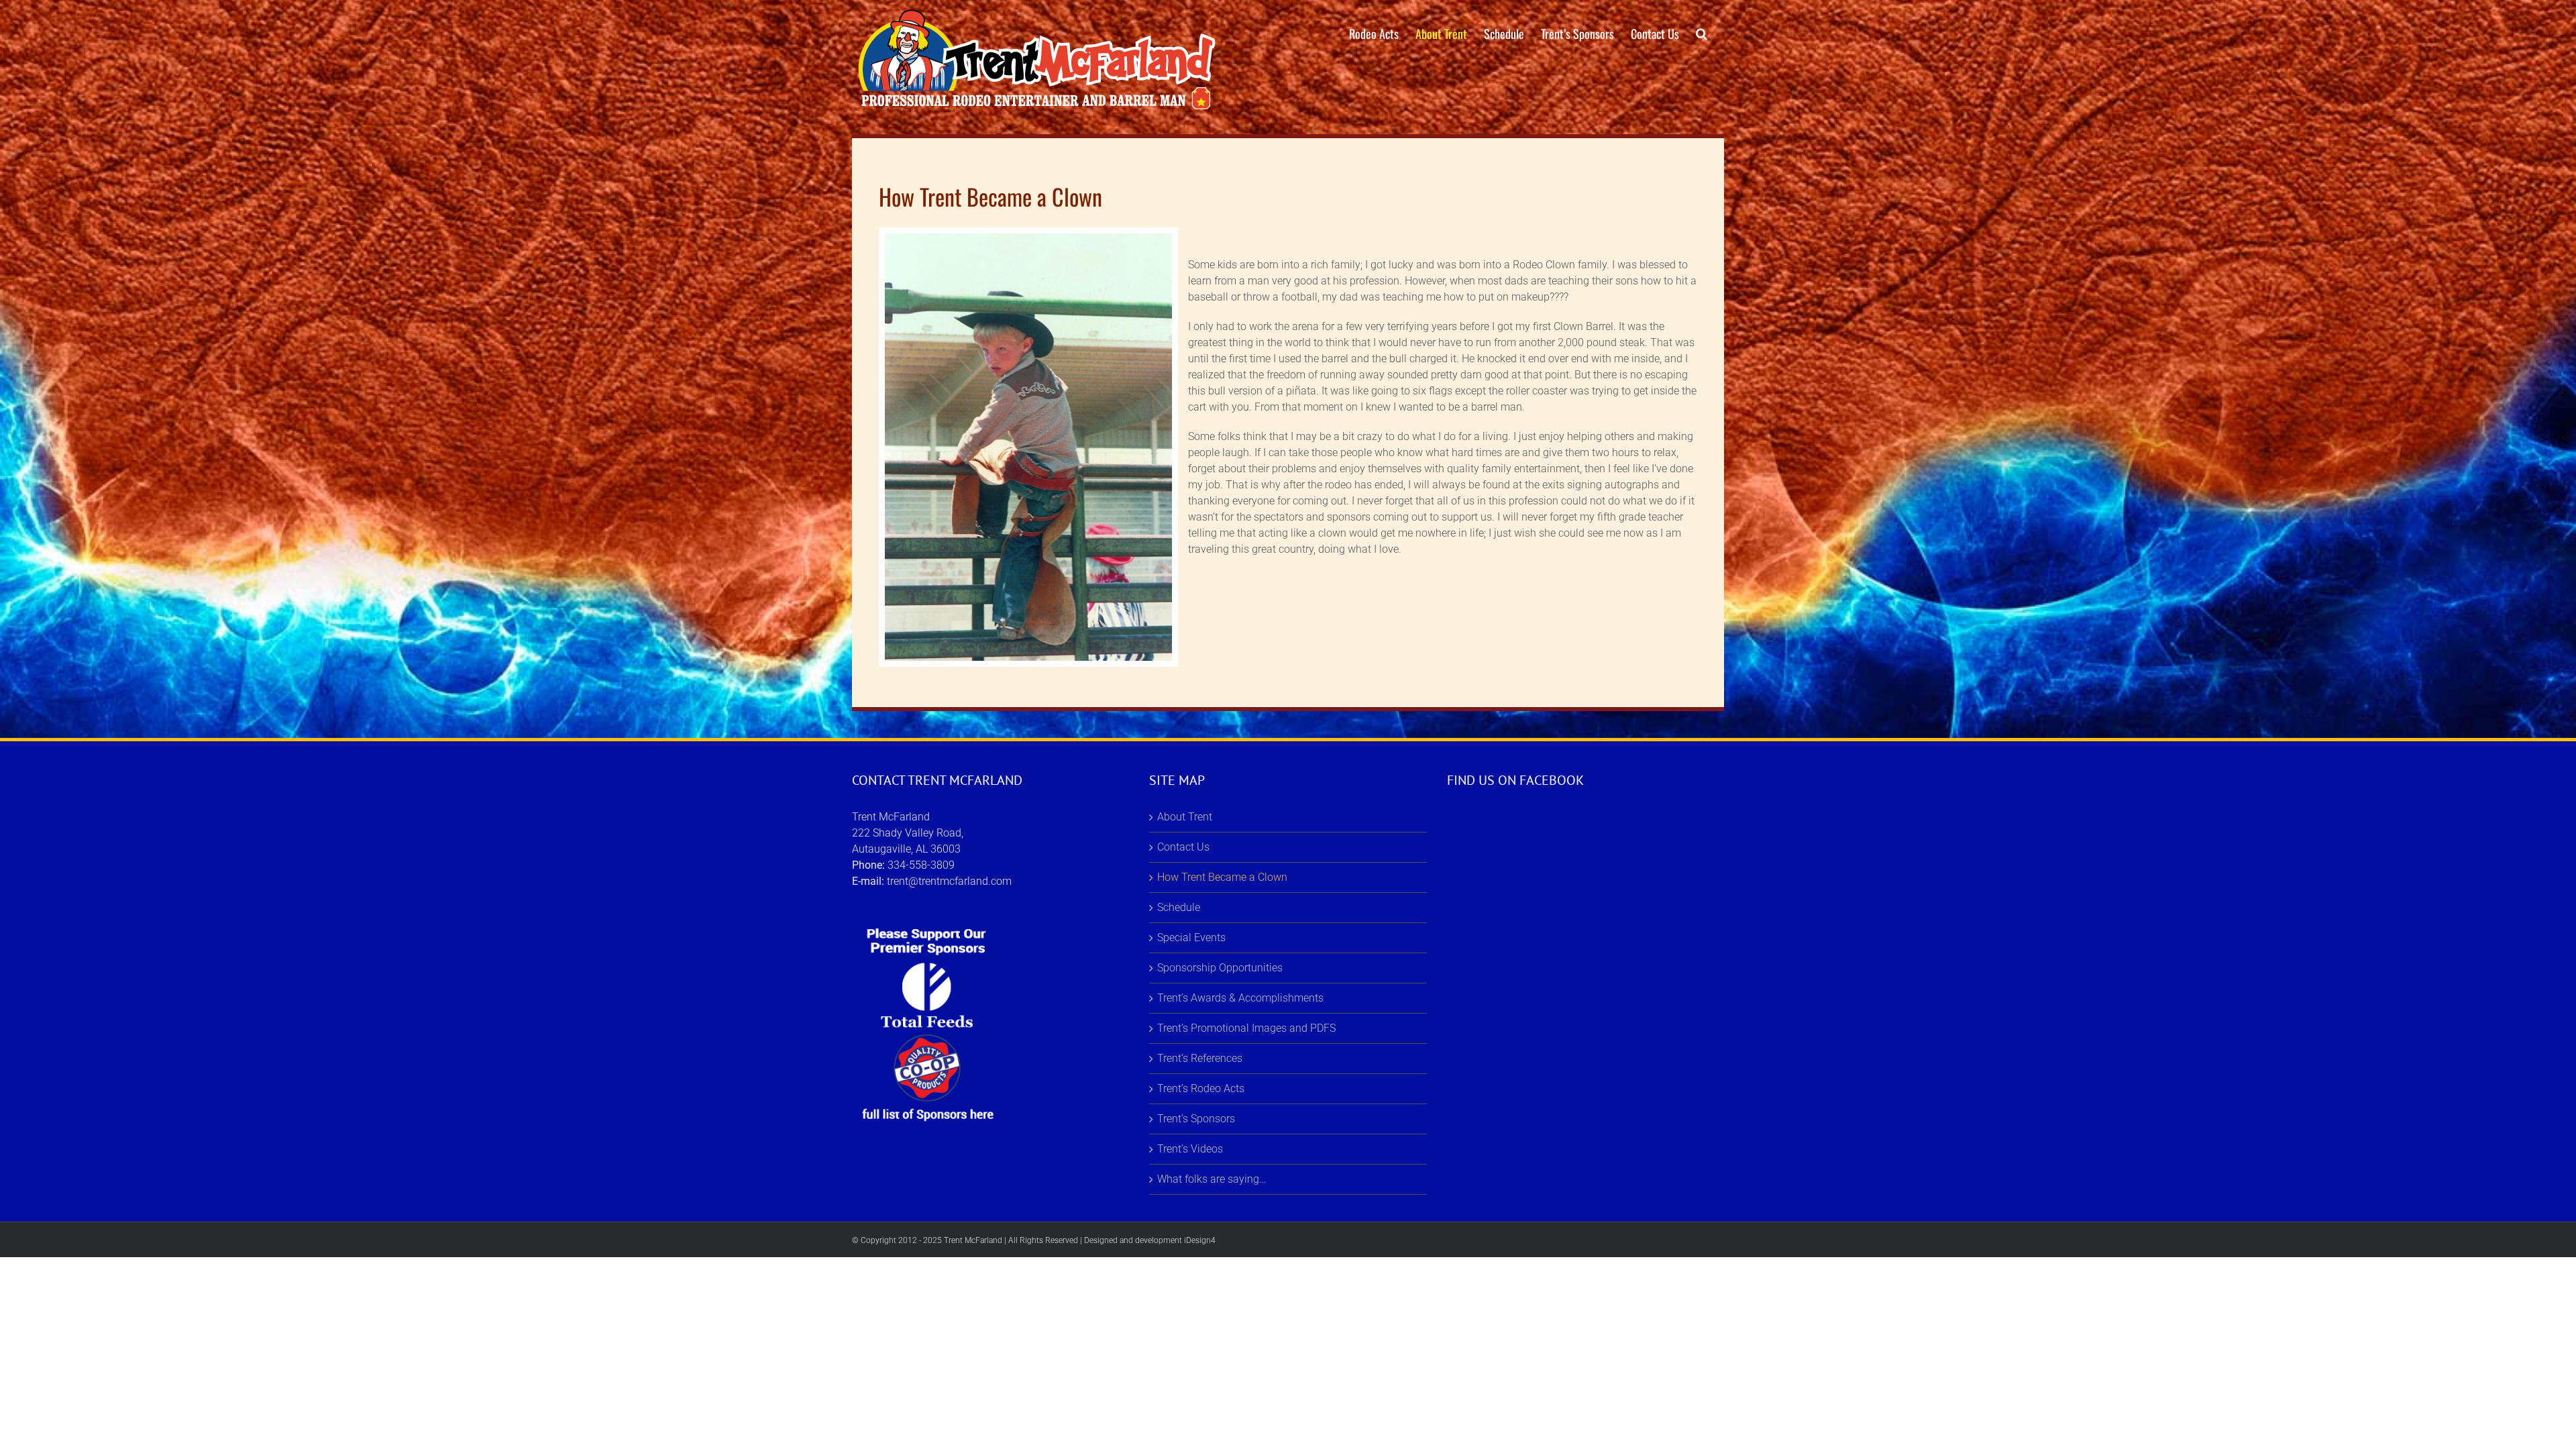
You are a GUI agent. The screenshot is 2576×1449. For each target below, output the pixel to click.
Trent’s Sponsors (1196, 1119)
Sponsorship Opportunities (1220, 968)
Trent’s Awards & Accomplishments (1240, 998)
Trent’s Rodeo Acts (1201, 1088)
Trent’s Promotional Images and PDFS (1246, 1028)
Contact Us (1183, 847)
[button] (1702, 34)
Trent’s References (1200, 1058)
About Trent (1185, 817)
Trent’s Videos (1190, 1149)
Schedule (1179, 907)
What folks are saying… (1212, 1179)
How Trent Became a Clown (1222, 877)
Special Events (1191, 937)
